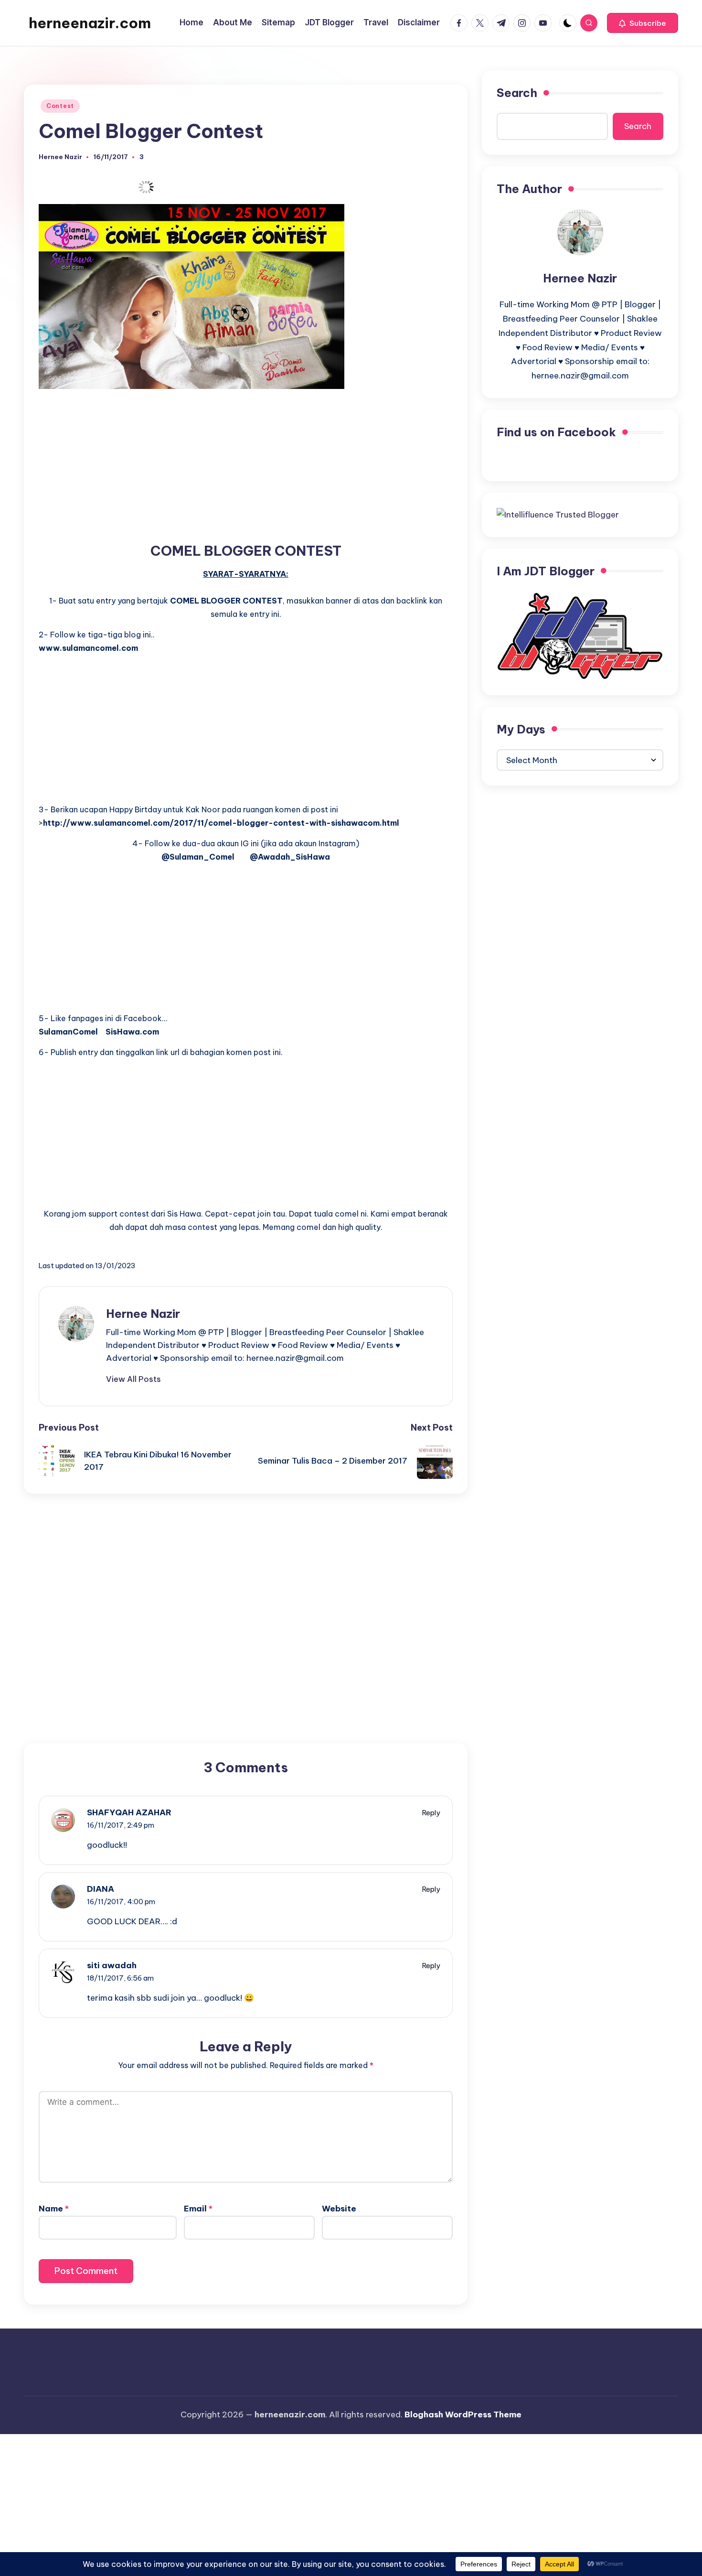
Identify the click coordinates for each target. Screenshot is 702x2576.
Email (198, 2209)
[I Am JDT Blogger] (580, 635)
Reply (431, 1813)
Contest (60, 106)
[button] (643, 23)
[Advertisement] (246, 465)
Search (517, 93)
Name (54, 2209)
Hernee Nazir (143, 1314)
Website (339, 2209)
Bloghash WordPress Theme (463, 2414)
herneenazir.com (90, 23)
